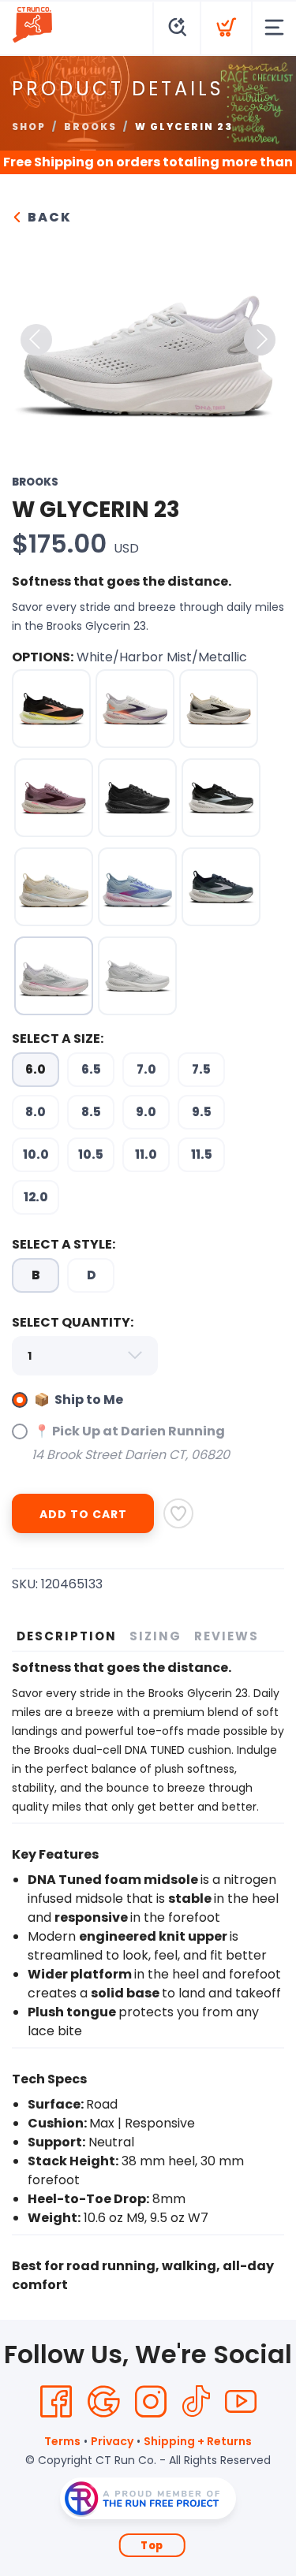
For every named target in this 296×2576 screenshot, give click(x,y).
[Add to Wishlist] (178, 1513)
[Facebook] (56, 2402)
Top (152, 2546)
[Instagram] (151, 2402)
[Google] (103, 2402)
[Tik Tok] (196, 2402)
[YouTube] (241, 2402)
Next (260, 340)
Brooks (90, 127)
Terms (62, 2441)
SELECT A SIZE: (58, 1039)
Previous (36, 340)
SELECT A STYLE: (64, 1244)
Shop (29, 127)
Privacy (112, 2441)
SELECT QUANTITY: (73, 1322)
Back (48, 217)
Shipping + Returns (198, 2441)
